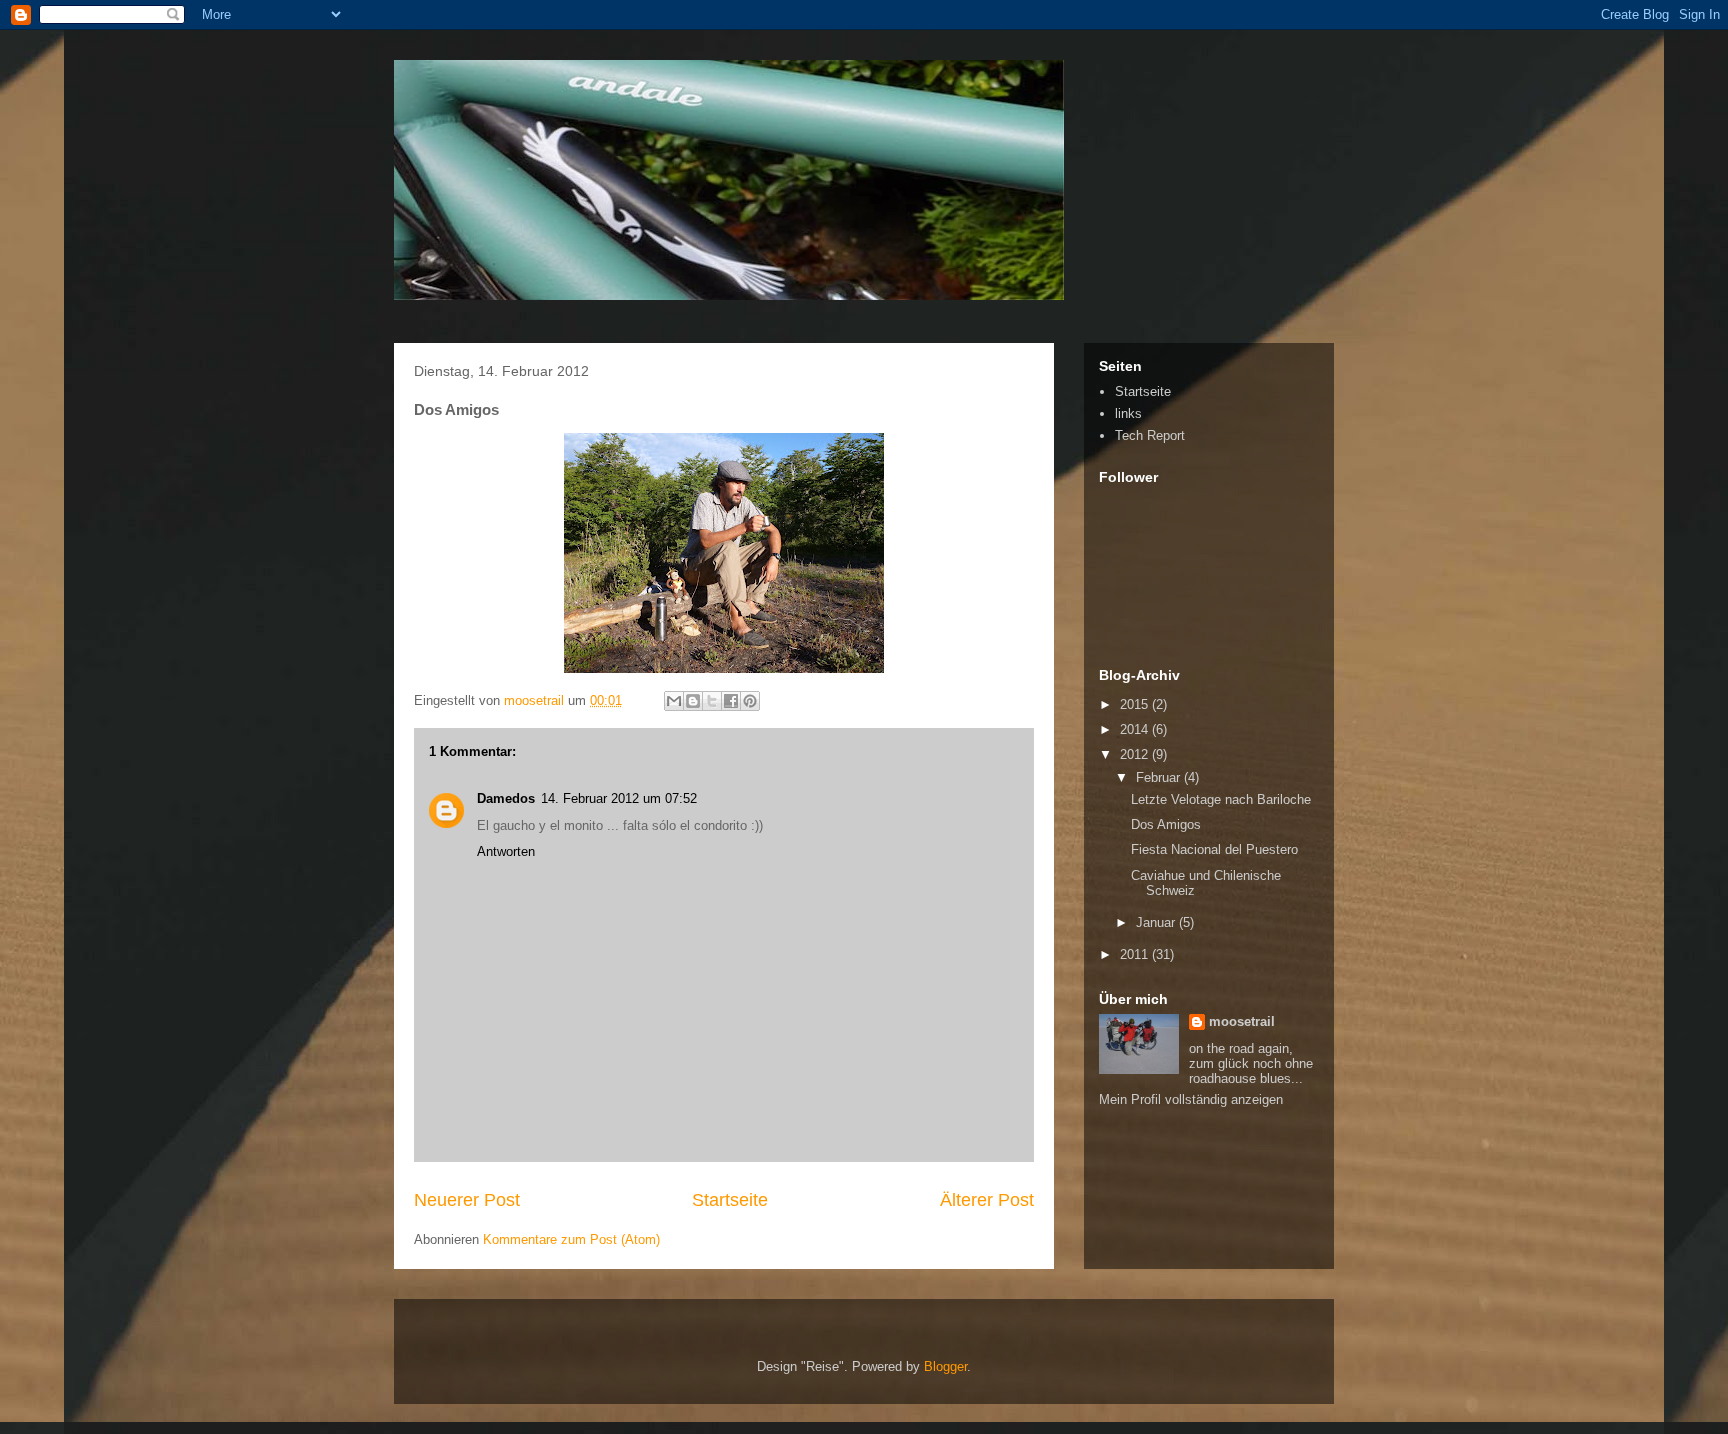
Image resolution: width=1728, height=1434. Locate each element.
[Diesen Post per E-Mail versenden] (674, 701)
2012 (1136, 754)
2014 (1136, 729)
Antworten (506, 851)
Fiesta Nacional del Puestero (1214, 849)
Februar (1160, 777)
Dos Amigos (1166, 824)
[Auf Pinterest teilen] (750, 701)
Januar (1157, 922)
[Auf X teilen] (712, 701)
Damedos (506, 798)
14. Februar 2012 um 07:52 (619, 798)
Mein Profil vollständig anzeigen (1191, 1099)
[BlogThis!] (693, 701)
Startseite (730, 1200)
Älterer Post (987, 1200)
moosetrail (1242, 1021)
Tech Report (1150, 435)
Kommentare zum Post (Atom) (571, 1239)
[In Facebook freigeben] (731, 701)
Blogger (945, 1366)
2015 (1136, 704)
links (1128, 413)
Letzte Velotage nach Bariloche (1221, 799)
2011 (1136, 954)
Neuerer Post (467, 1200)
